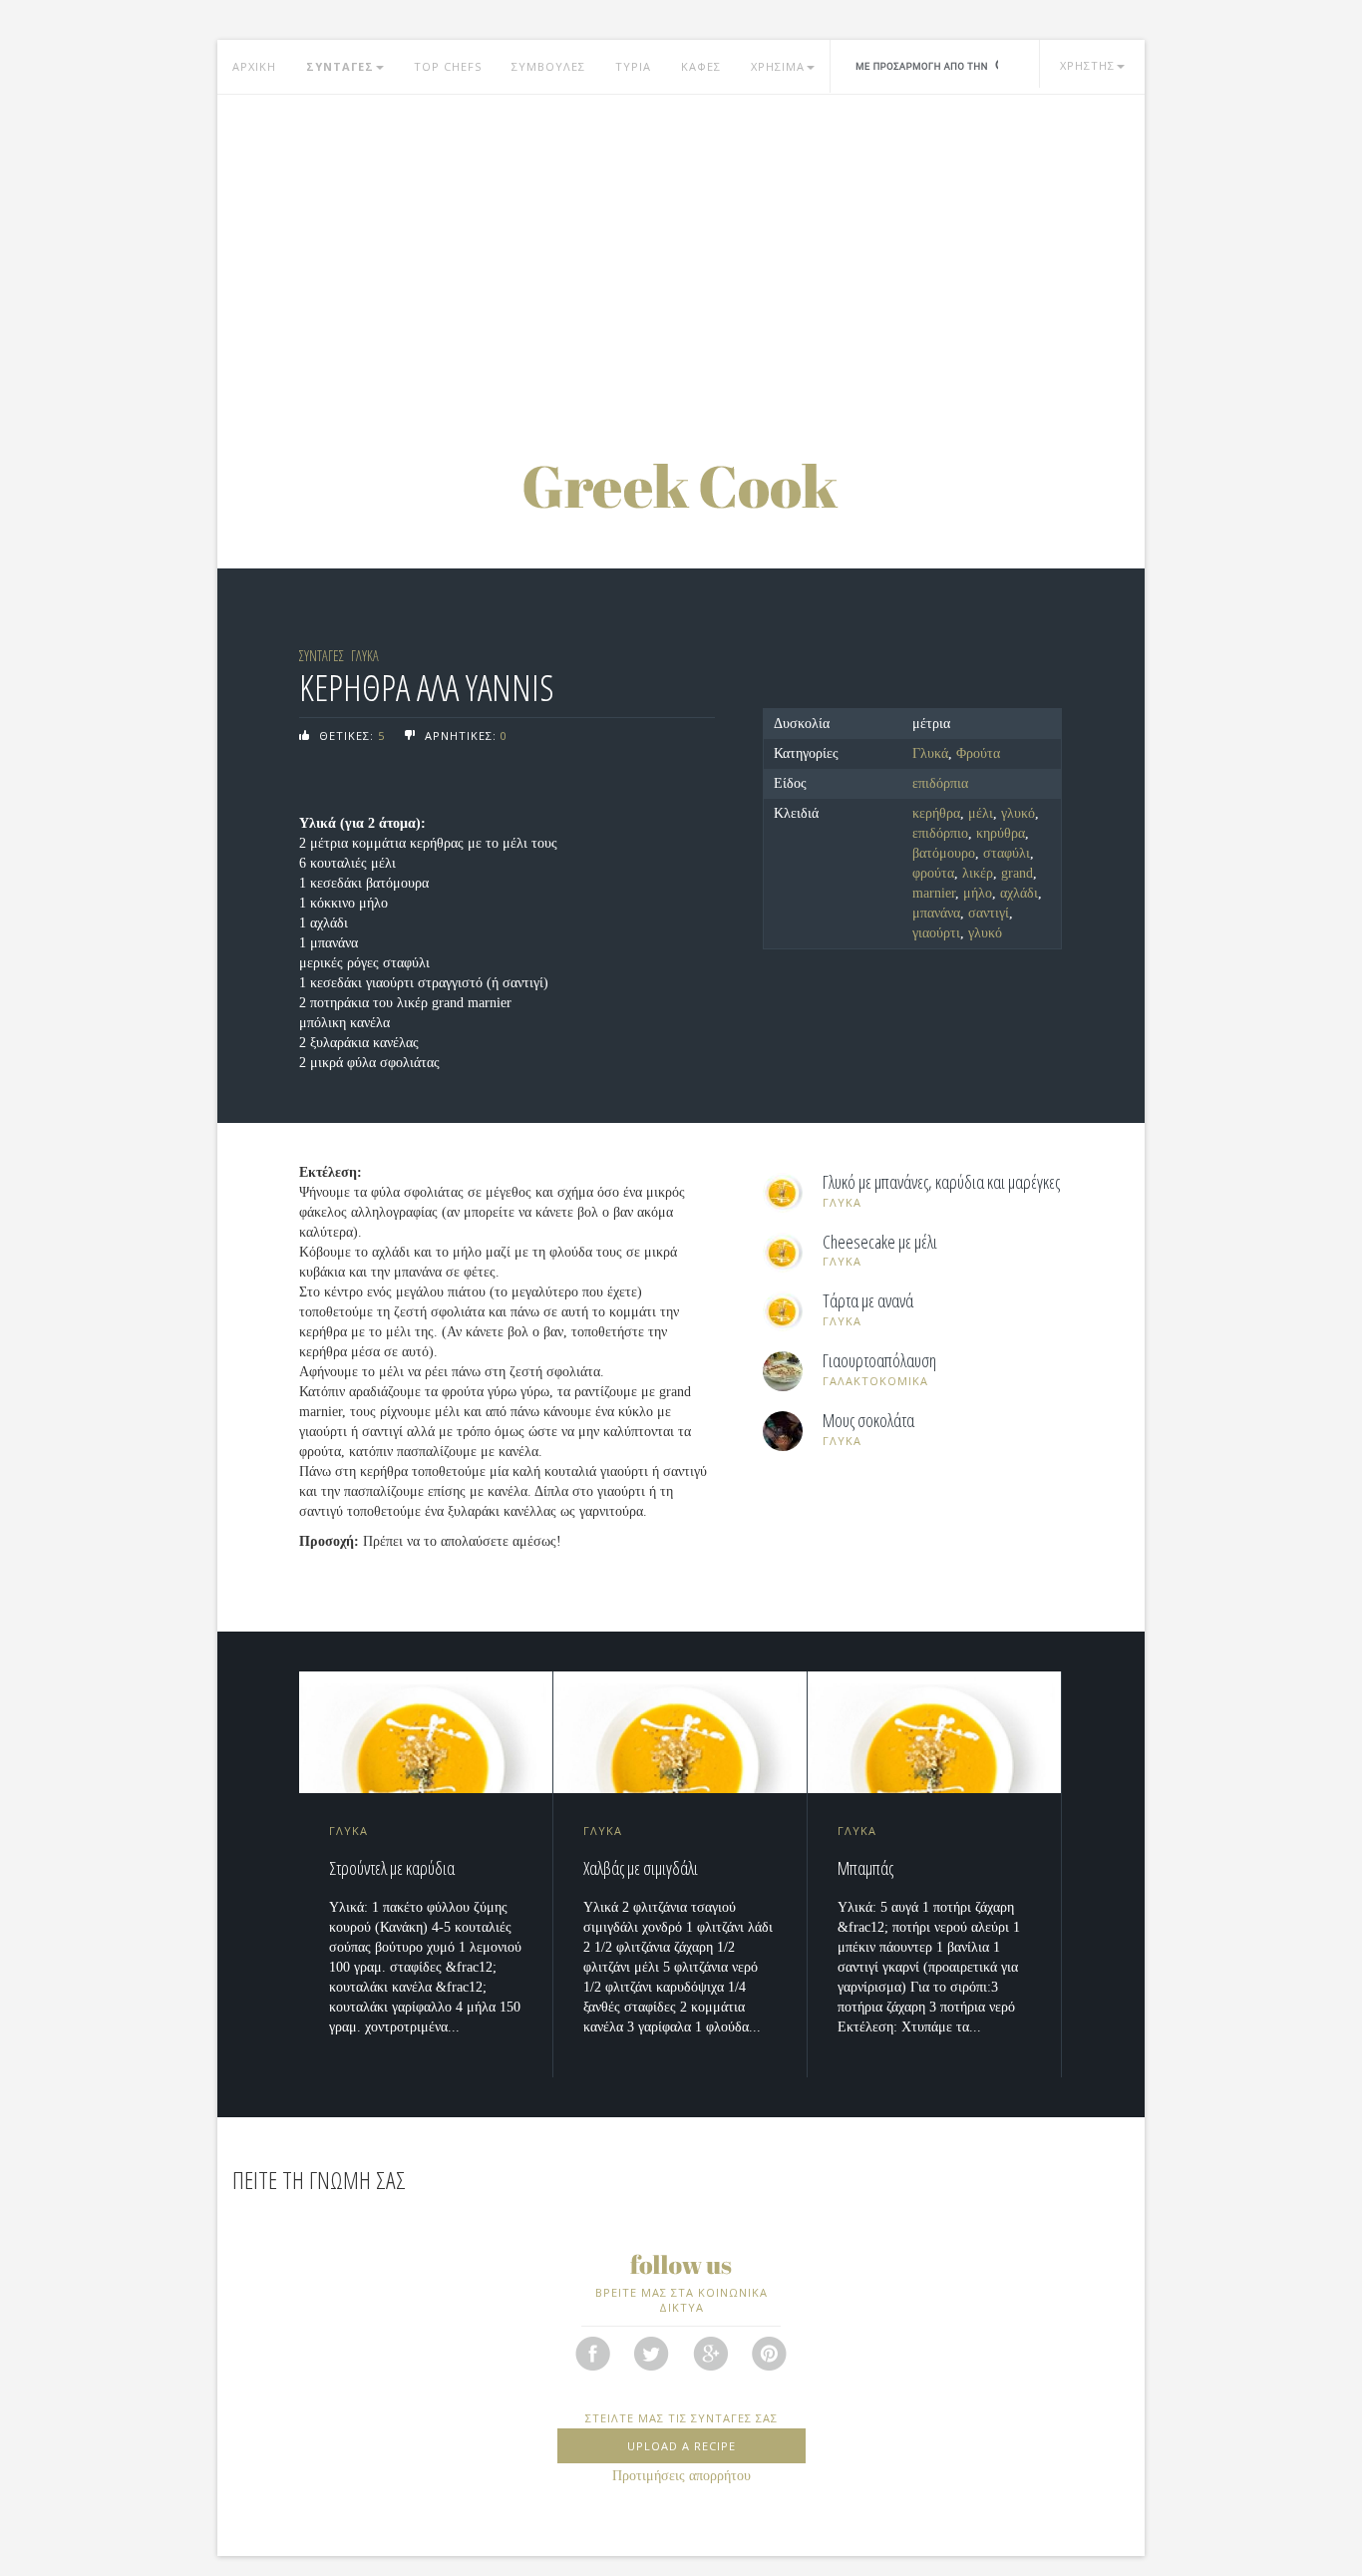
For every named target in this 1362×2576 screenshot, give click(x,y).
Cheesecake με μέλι (880, 1243)
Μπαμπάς (865, 1868)
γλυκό (1018, 813)
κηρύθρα (1001, 833)
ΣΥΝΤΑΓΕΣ (340, 66)
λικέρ (978, 873)
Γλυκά (930, 753)
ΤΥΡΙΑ (633, 66)
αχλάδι (1019, 893)
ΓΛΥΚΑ (365, 656)
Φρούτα (978, 753)
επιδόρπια (940, 783)
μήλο (978, 893)
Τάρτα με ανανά (868, 1301)
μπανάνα (936, 913)
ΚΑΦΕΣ (701, 66)
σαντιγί (989, 913)
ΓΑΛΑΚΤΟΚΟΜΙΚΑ (875, 1381)
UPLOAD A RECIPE (681, 2446)
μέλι (981, 813)
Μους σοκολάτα (868, 1421)
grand (1017, 873)
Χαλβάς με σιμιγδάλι (641, 1868)
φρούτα (933, 873)
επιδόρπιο (940, 833)
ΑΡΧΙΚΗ (254, 66)
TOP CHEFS (448, 66)
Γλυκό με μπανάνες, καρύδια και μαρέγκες (941, 1183)
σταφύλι (1007, 853)
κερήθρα (936, 813)
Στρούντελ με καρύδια (392, 1868)
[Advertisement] (681, 254)
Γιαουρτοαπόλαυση (879, 1361)
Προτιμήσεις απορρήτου (681, 2476)
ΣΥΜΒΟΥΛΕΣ (548, 66)
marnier (934, 893)
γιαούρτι (936, 933)
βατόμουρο (944, 853)
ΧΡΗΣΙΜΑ (778, 66)
